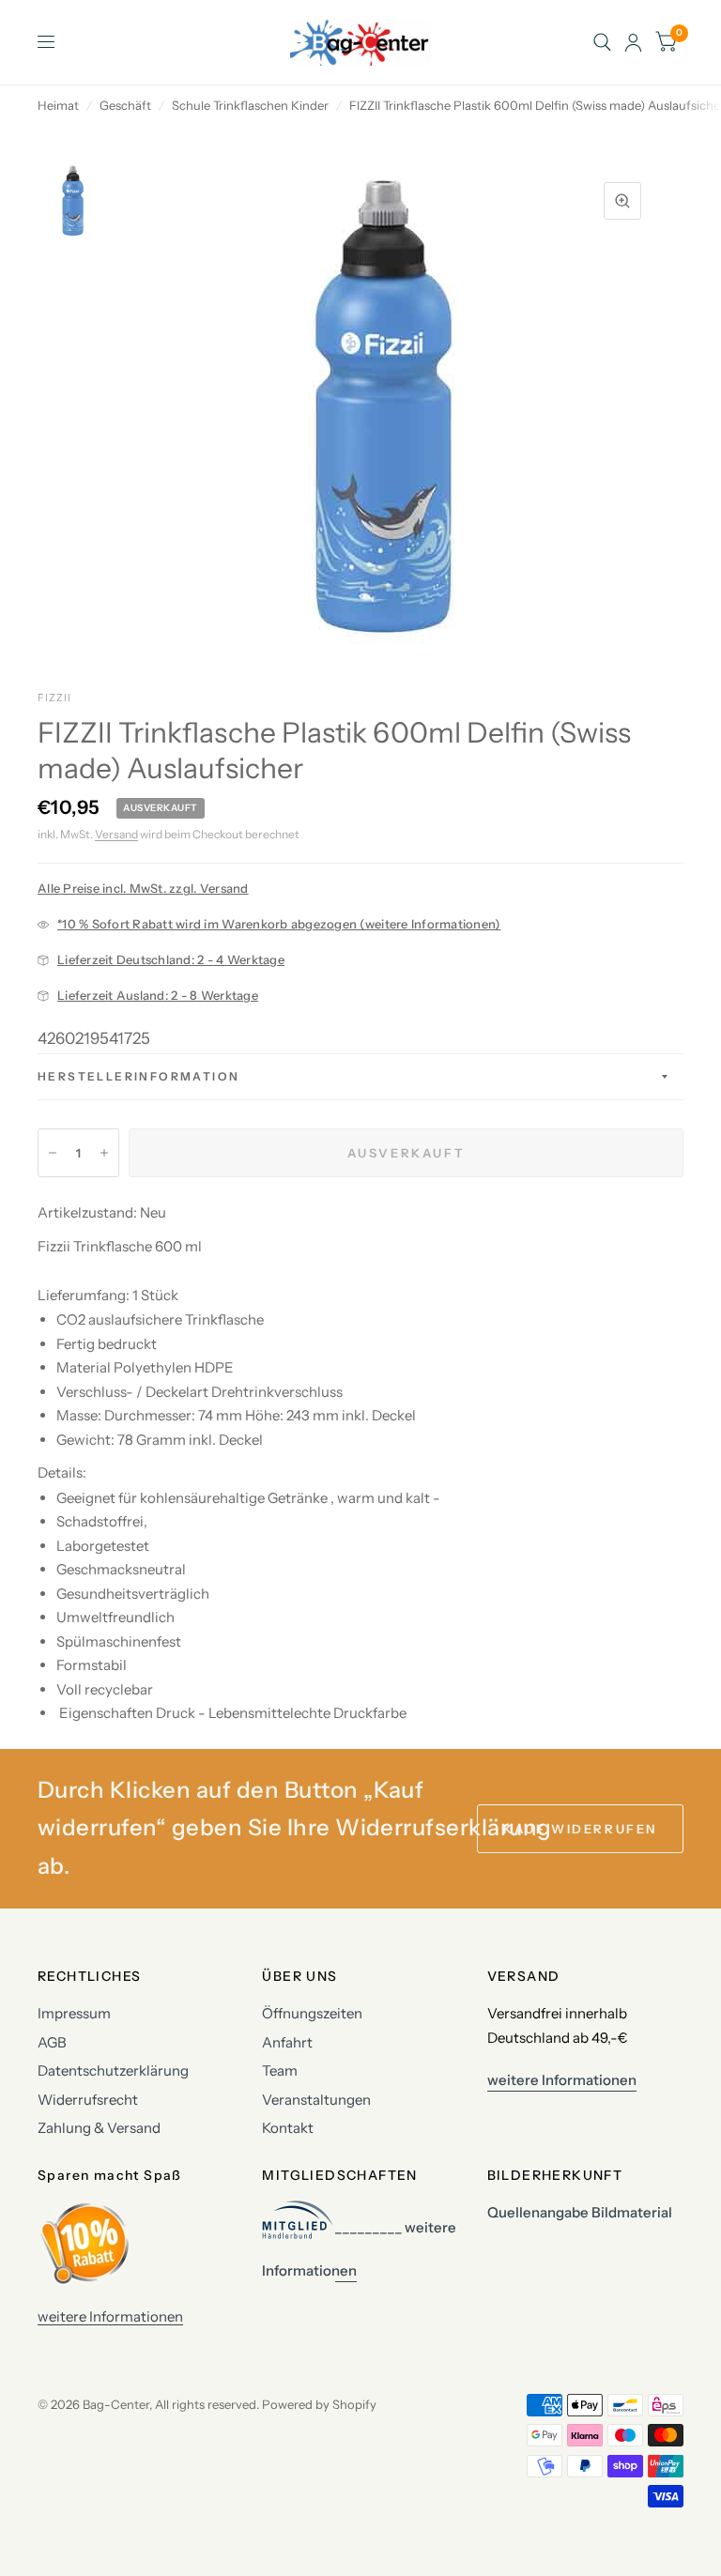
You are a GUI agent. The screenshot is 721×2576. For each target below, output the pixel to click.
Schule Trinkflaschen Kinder (250, 105)
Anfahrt (287, 2042)
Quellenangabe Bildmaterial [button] (580, 2212)
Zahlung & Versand (99, 2128)
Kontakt (288, 2128)
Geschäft (125, 105)
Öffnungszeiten (312, 2013)
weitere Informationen (110, 2316)
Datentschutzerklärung (113, 2070)
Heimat (58, 105)
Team (280, 2070)
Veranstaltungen (316, 2100)
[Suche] (602, 42)
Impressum (74, 2013)
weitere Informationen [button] (562, 2080)
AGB (52, 2042)
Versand (116, 834)
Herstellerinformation (138, 1076)
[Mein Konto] (633, 42)
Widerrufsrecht (88, 2100)
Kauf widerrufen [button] (580, 1829)
